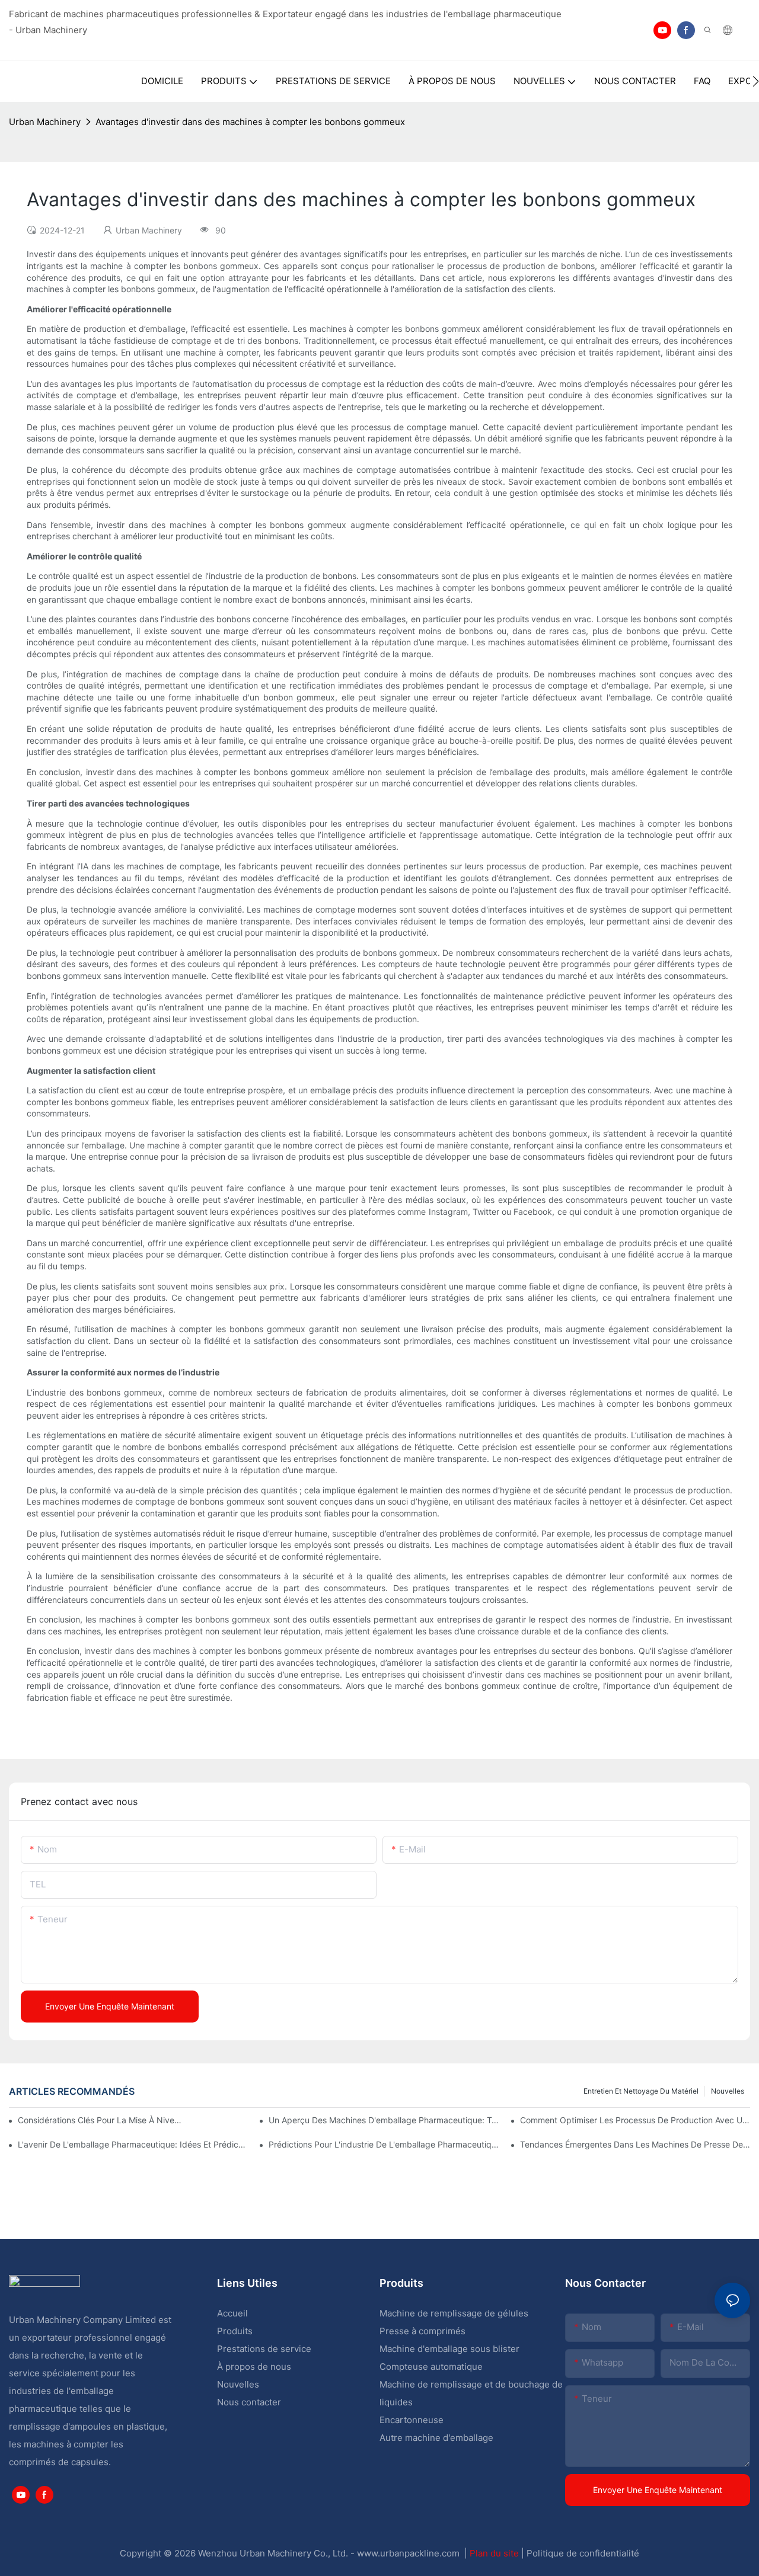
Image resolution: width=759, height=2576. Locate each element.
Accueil (232, 2313)
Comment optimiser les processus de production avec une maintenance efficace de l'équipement (635, 2120)
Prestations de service (264, 2349)
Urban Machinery (45, 122)
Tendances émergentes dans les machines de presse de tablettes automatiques (635, 2144)
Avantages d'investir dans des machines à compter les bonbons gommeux (250, 122)
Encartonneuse (412, 2420)
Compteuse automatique (431, 2367)
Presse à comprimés (422, 2331)
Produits (235, 2331)
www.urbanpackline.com (409, 2553)
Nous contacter (249, 2402)
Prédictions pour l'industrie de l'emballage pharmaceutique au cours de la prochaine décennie (384, 2144)
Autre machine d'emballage (436, 2438)
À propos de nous (254, 2367)
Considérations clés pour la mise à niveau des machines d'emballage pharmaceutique (100, 2120)
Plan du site (495, 2553)
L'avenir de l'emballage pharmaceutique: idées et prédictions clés (133, 2144)
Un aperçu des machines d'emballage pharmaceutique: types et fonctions (384, 2120)
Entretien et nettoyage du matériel (641, 2091)
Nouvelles (728, 2091)
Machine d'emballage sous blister (449, 2349)
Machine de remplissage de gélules (454, 2313)
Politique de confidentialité (583, 2553)
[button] (756, 81)
